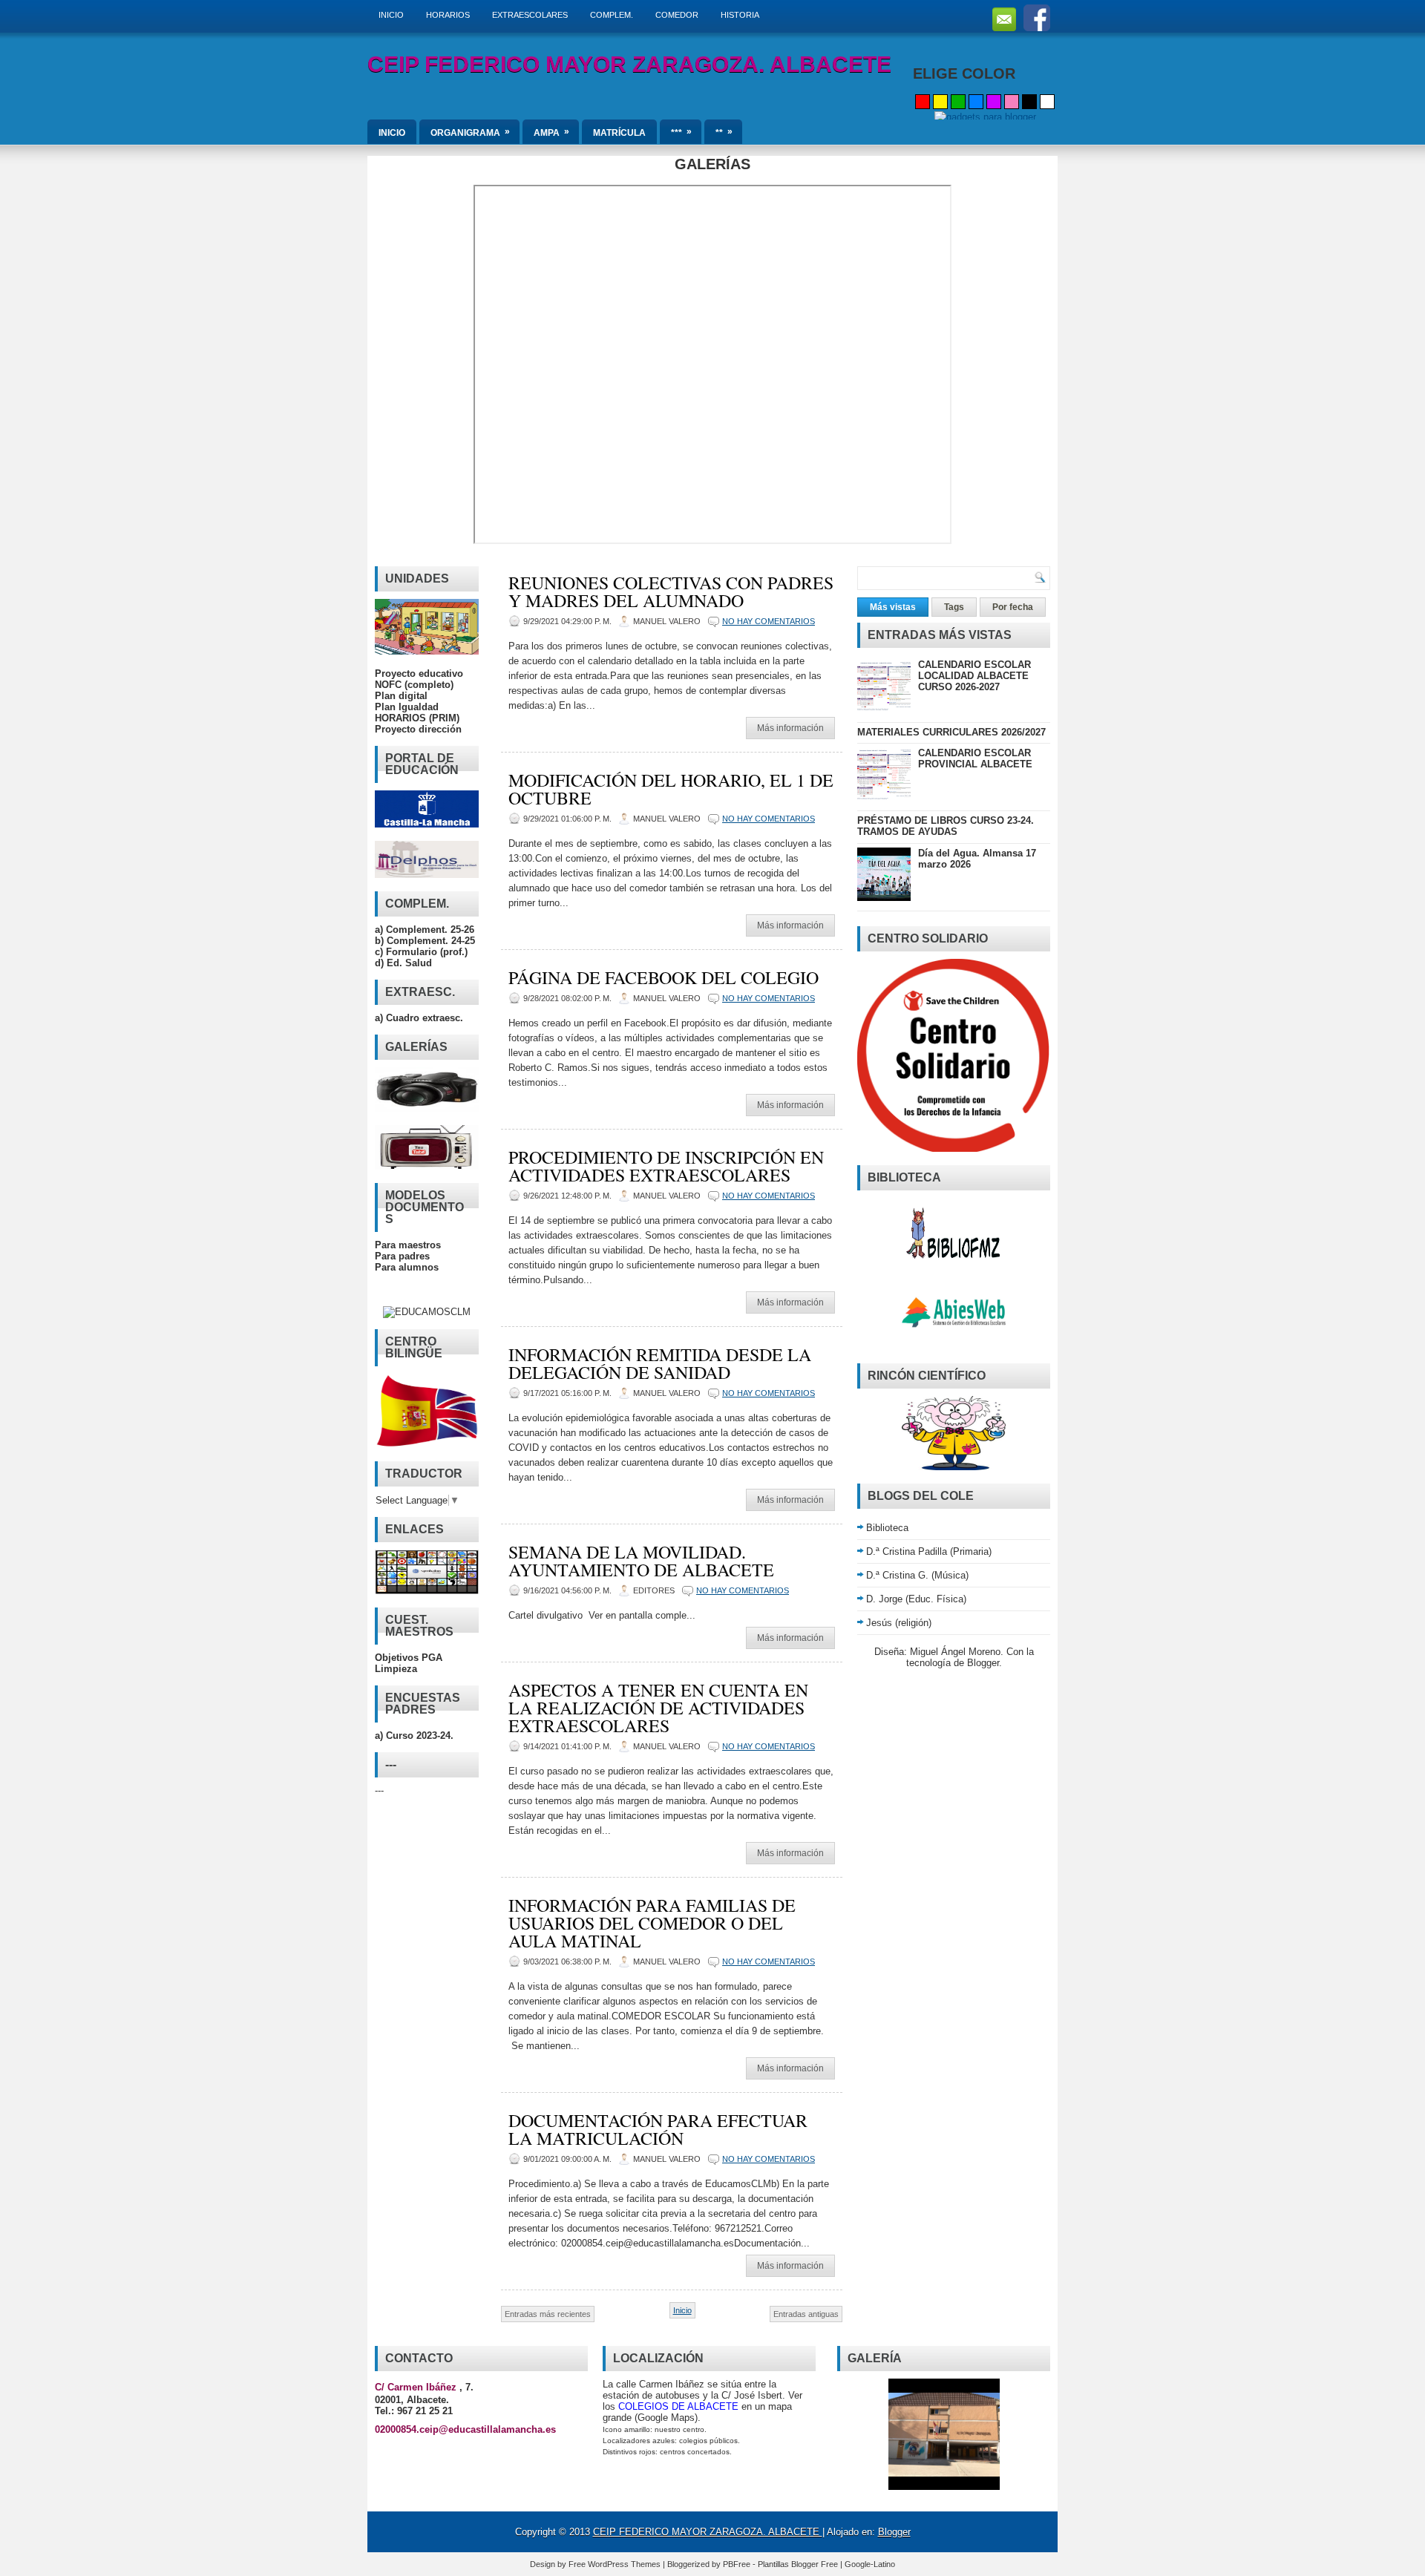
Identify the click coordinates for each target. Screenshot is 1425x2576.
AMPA (551, 132)
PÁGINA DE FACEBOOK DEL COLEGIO (664, 977)
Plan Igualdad (407, 707)
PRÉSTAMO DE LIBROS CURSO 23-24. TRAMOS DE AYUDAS (946, 826)
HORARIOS (448, 15)
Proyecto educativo (419, 674)
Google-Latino (870, 2564)
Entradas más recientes (548, 2314)
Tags (954, 607)
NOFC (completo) (414, 685)
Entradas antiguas (806, 2314)
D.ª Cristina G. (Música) (917, 1575)
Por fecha (1013, 607)
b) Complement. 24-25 (425, 941)
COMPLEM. (612, 15)
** (724, 132)
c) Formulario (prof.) (421, 952)
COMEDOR (677, 15)
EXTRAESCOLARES (530, 15)
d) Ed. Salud (403, 963)
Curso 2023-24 (418, 1736)
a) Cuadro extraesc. (419, 1018)
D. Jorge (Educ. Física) (916, 1599)
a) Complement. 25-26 (425, 930)
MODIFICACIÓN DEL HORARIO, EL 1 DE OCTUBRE (671, 789)
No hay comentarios (769, 621)
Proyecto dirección (418, 729)
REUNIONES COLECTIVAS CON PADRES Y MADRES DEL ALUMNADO (671, 591)
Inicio (682, 2310)
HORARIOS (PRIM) (417, 718)
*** (681, 132)
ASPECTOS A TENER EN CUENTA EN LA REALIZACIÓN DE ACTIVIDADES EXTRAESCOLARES (658, 1708)
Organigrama (470, 132)
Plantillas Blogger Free (799, 2564)
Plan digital (401, 696)
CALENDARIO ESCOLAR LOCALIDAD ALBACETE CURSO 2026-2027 (974, 676)
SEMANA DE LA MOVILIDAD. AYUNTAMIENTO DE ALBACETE (641, 1561)
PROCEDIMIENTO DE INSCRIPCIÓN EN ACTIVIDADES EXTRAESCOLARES (666, 1166)
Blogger (983, 1663)
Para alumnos (407, 1267)
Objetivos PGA (409, 1658)
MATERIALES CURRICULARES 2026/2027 (951, 732)
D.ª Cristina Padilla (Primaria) (929, 1551)
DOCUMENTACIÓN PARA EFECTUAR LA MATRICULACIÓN (658, 2129)
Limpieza (396, 1669)
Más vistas (893, 607)
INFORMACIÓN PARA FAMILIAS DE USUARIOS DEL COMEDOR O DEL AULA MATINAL (652, 1923)
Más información (790, 728)
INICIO (391, 15)
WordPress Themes (625, 2564)
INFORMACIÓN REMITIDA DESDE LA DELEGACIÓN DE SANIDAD (660, 1363)
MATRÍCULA (619, 133)
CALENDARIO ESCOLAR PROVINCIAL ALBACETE (975, 758)
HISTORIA (740, 15)
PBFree (738, 2564)
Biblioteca (887, 1528)
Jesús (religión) (899, 1623)
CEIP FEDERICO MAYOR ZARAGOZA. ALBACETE (629, 64)
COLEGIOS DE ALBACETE (678, 2406)
